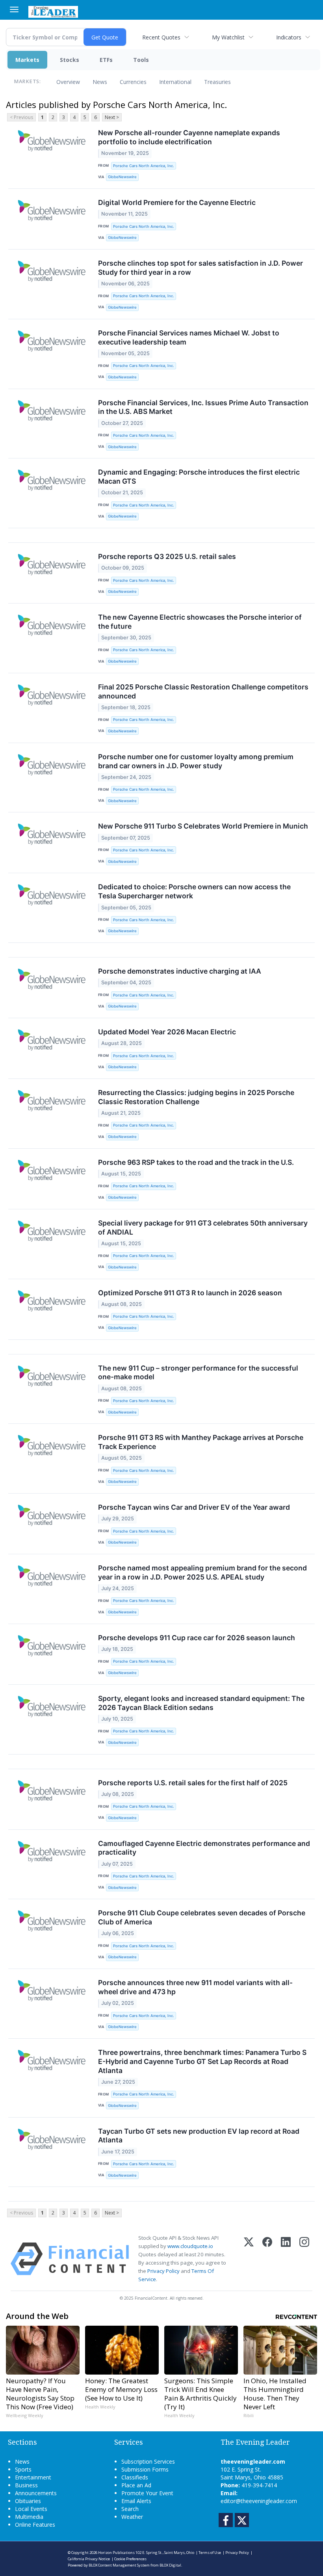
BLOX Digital (170, 2565)
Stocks (70, 60)
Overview (68, 82)
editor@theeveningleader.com (259, 2501)
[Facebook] (267, 2259)
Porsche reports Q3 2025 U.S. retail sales (167, 556)
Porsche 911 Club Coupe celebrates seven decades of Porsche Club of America (202, 1917)
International (175, 82)
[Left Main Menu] (14, 9)
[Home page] (53, 11)
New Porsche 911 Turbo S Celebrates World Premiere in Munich (203, 826)
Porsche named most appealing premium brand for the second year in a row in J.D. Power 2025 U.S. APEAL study (202, 1572)
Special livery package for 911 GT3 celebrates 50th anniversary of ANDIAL (203, 1227)
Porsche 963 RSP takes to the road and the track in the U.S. (196, 1162)
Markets (27, 60)
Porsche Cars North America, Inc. (144, 166)
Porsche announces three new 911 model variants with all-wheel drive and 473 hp (195, 1987)
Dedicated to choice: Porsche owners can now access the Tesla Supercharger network (194, 891)
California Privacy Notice (89, 2559)
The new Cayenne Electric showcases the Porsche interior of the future (200, 622)
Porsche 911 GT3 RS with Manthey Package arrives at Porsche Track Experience (201, 1442)
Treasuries (217, 82)
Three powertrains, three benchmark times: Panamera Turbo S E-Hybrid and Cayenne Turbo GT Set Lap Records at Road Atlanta (202, 2061)
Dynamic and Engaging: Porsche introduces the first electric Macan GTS (199, 477)
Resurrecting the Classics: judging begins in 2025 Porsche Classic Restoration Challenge (196, 1097)
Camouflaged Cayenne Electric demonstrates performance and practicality (204, 1848)
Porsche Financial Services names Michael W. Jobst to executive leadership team (189, 337)
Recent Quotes (161, 37)
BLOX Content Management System (119, 2565)
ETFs (106, 60)
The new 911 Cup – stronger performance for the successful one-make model (198, 1373)
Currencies (133, 82)
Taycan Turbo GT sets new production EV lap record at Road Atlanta (199, 2136)
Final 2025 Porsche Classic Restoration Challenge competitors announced (203, 691)
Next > (112, 117)
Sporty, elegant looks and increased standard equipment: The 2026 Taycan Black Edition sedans (201, 1703)
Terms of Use (210, 2553)
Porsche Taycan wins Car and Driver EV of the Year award (194, 1507)
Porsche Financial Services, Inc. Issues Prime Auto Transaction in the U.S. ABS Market (203, 407)
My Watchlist (228, 37)
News (100, 82)
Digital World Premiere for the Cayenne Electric (177, 202)
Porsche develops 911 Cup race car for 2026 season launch (197, 1638)
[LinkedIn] (286, 2259)
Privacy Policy (163, 2271)
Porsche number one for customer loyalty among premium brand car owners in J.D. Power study (196, 761)
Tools (141, 60)
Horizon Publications (116, 2553)
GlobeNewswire (122, 177)
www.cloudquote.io (190, 2246)
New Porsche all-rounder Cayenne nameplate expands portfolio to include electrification (189, 137)
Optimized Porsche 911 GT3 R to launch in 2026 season (190, 1293)
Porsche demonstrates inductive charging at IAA (180, 971)
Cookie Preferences (130, 2559)
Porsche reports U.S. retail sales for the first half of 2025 (193, 1783)
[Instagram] (304, 2259)
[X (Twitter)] (249, 2259)
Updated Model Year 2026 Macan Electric (167, 1032)
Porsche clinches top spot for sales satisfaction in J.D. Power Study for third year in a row (200, 268)
